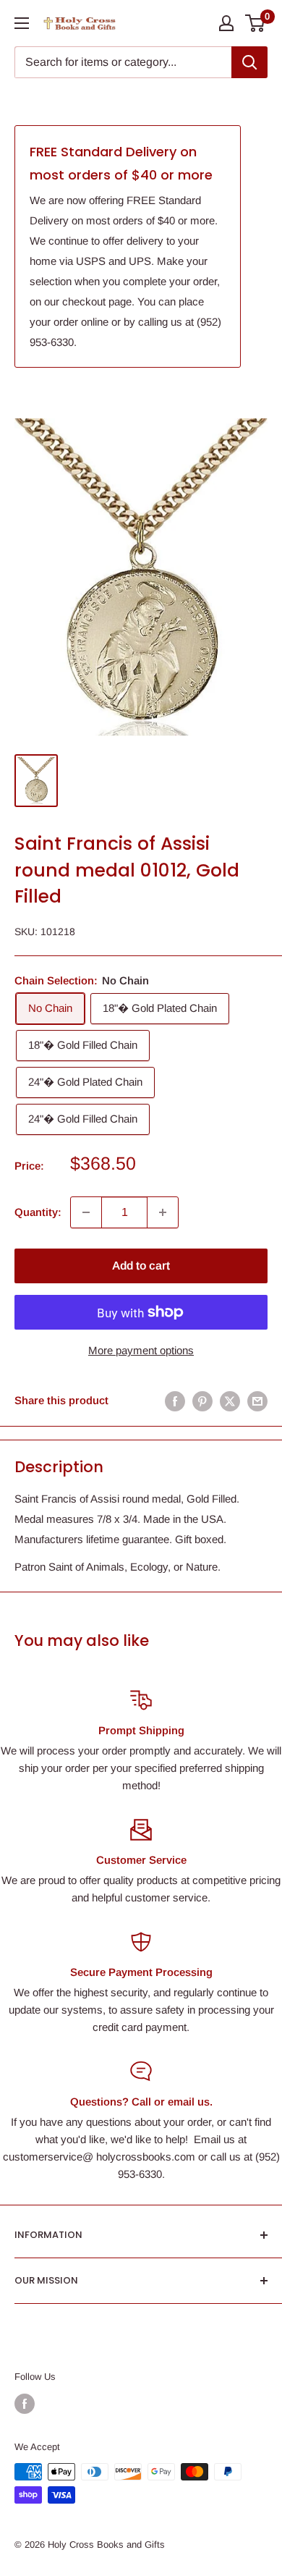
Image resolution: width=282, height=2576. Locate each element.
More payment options (141, 1350)
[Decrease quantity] (86, 1212)
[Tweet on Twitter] (230, 1401)
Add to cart (141, 1266)
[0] (256, 23)
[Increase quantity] (163, 1212)
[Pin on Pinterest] (202, 1401)
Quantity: (38, 1212)
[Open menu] (22, 23)
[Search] (249, 62)
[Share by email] (257, 1401)
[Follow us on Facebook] (25, 2404)
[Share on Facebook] (175, 1401)
